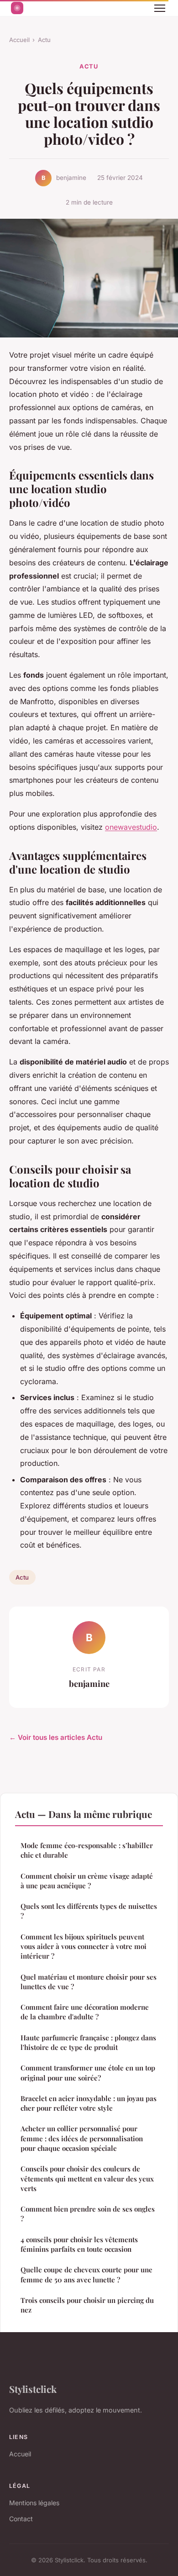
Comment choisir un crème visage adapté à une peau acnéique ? (87, 1881)
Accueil (19, 40)
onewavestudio (131, 827)
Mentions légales (34, 2503)
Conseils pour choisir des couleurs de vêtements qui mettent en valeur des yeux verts (87, 2178)
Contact (21, 2519)
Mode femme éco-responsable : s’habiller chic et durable (87, 1850)
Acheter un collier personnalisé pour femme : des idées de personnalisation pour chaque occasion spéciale (82, 2138)
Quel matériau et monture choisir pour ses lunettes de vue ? (89, 1982)
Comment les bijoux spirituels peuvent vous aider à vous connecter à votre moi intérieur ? (84, 1946)
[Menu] (160, 8)
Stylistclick (33, 2389)
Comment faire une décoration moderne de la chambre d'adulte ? (85, 2012)
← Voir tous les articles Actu (56, 1737)
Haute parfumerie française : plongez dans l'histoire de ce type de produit (88, 2042)
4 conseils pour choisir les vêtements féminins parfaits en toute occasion (79, 2244)
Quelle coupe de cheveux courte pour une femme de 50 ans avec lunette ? (86, 2274)
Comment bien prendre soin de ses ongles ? (88, 2214)
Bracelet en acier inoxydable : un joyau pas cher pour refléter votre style (89, 2103)
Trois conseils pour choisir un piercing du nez (87, 2305)
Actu (44, 40)
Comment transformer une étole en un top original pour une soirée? (88, 2073)
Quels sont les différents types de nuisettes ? (89, 1911)
